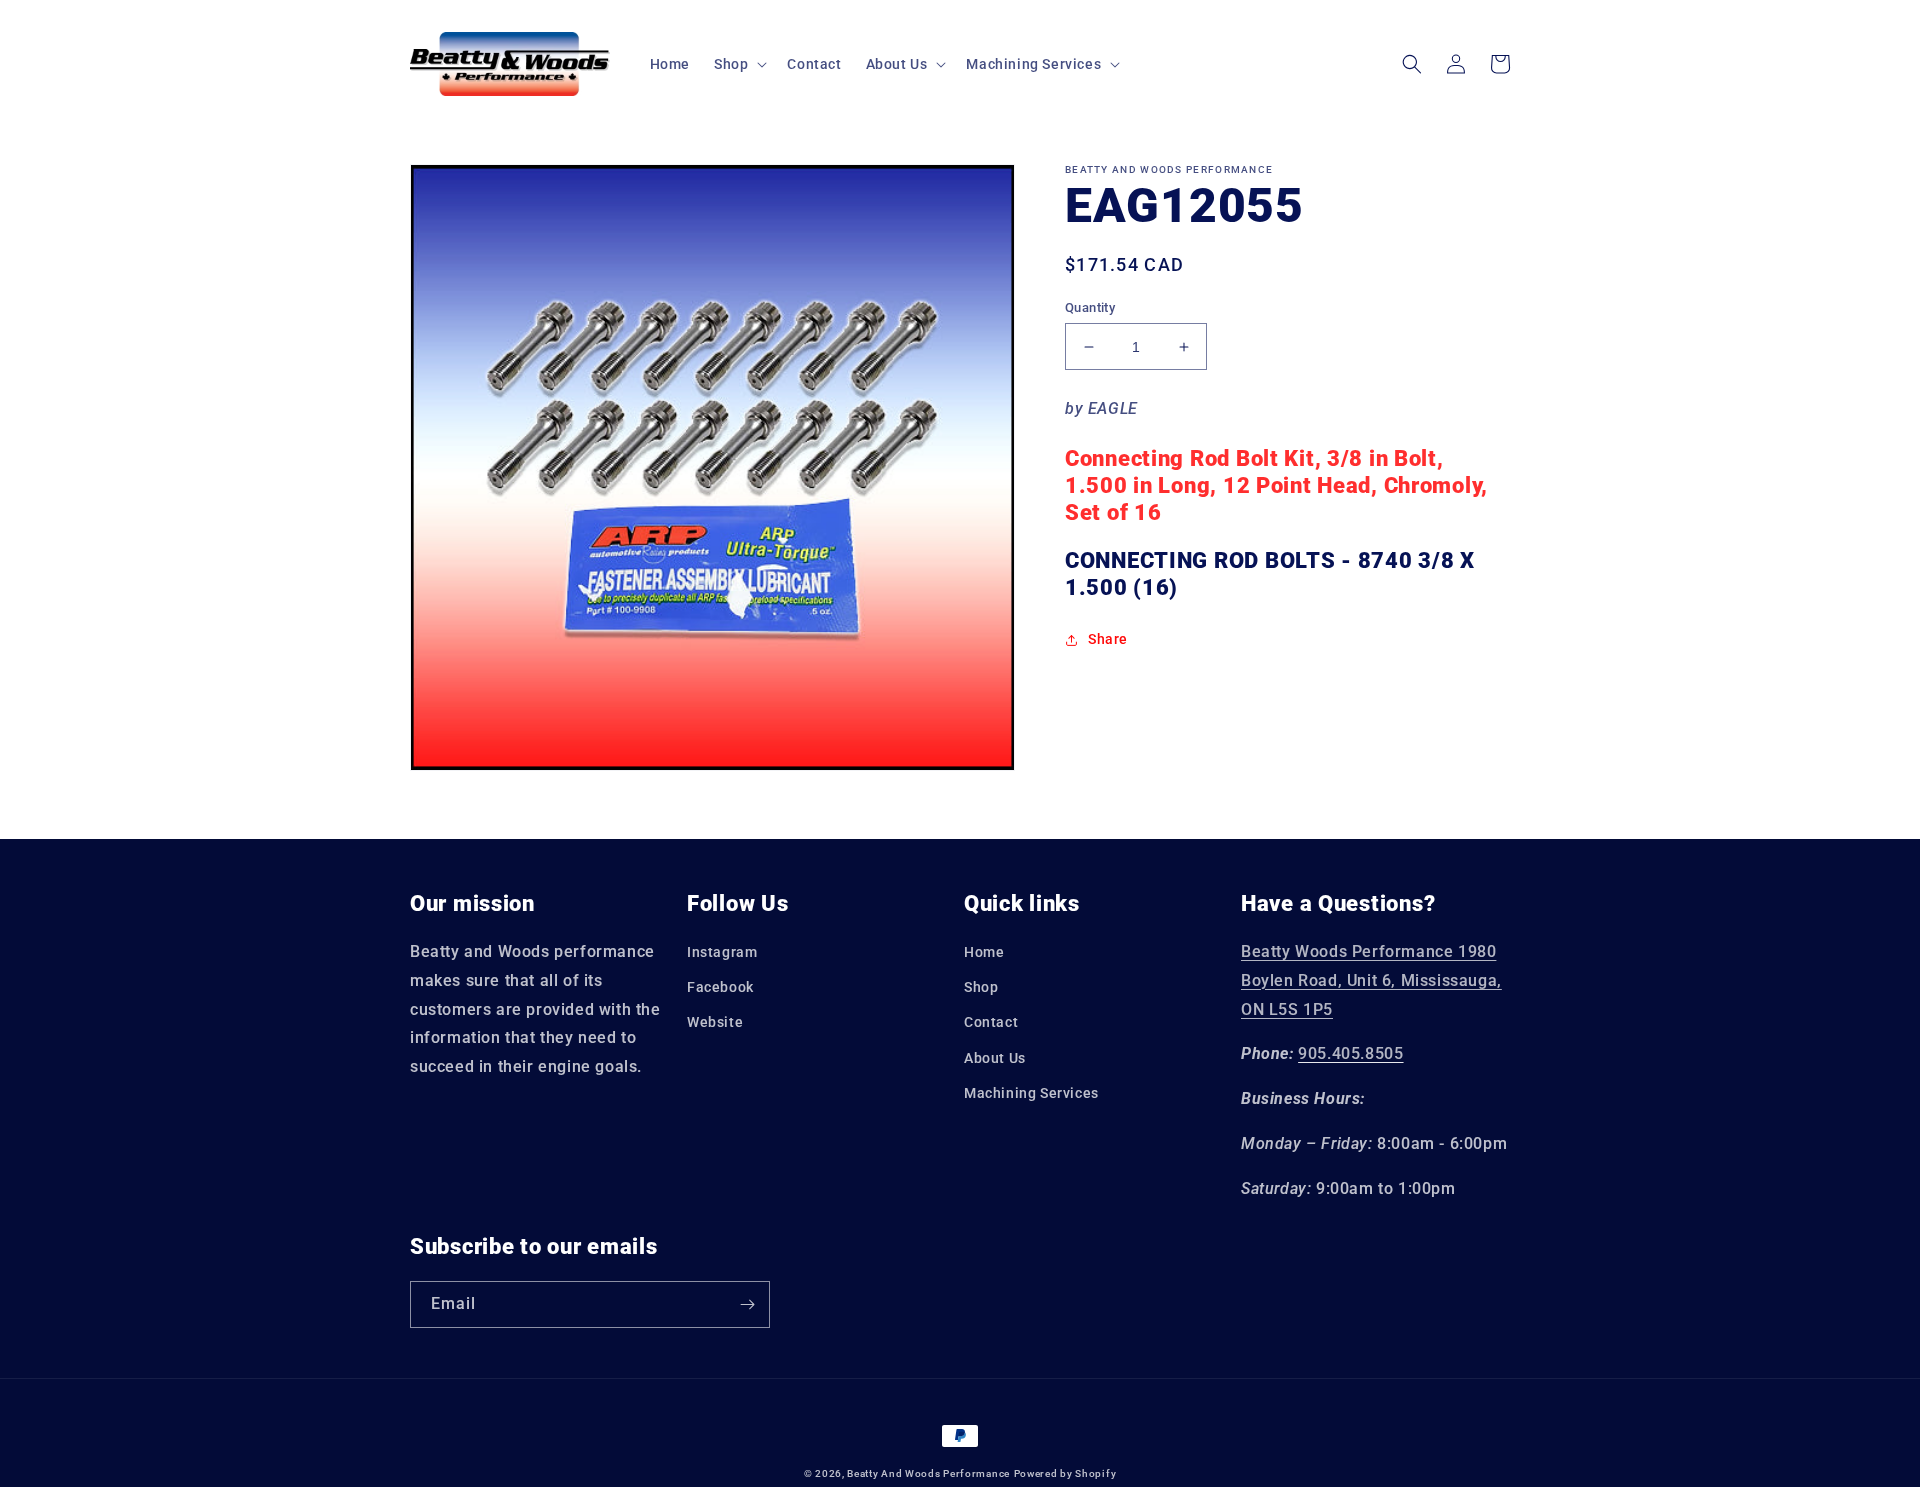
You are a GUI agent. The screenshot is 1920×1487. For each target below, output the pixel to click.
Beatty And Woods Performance (928, 1473)
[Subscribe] (747, 1304)
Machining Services (1031, 1093)
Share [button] (1108, 639)
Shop (981, 987)
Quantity (1090, 307)
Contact (991, 1022)
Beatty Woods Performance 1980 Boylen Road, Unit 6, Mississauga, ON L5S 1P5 (1371, 980)
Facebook (720, 987)
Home (984, 952)
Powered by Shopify (1065, 1473)
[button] (738, 64)
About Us (995, 1058)
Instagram (722, 952)
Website (715, 1022)
